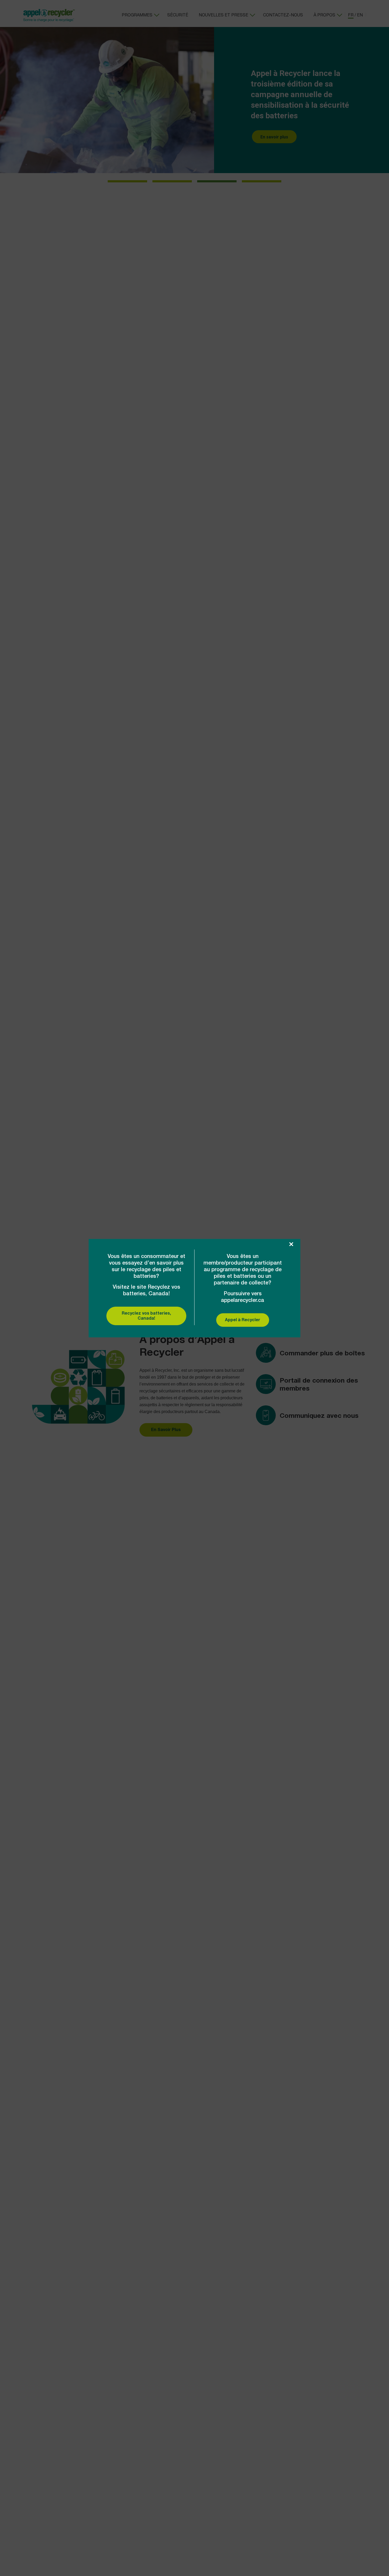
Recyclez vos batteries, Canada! (146, 1316)
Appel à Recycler (243, 1320)
